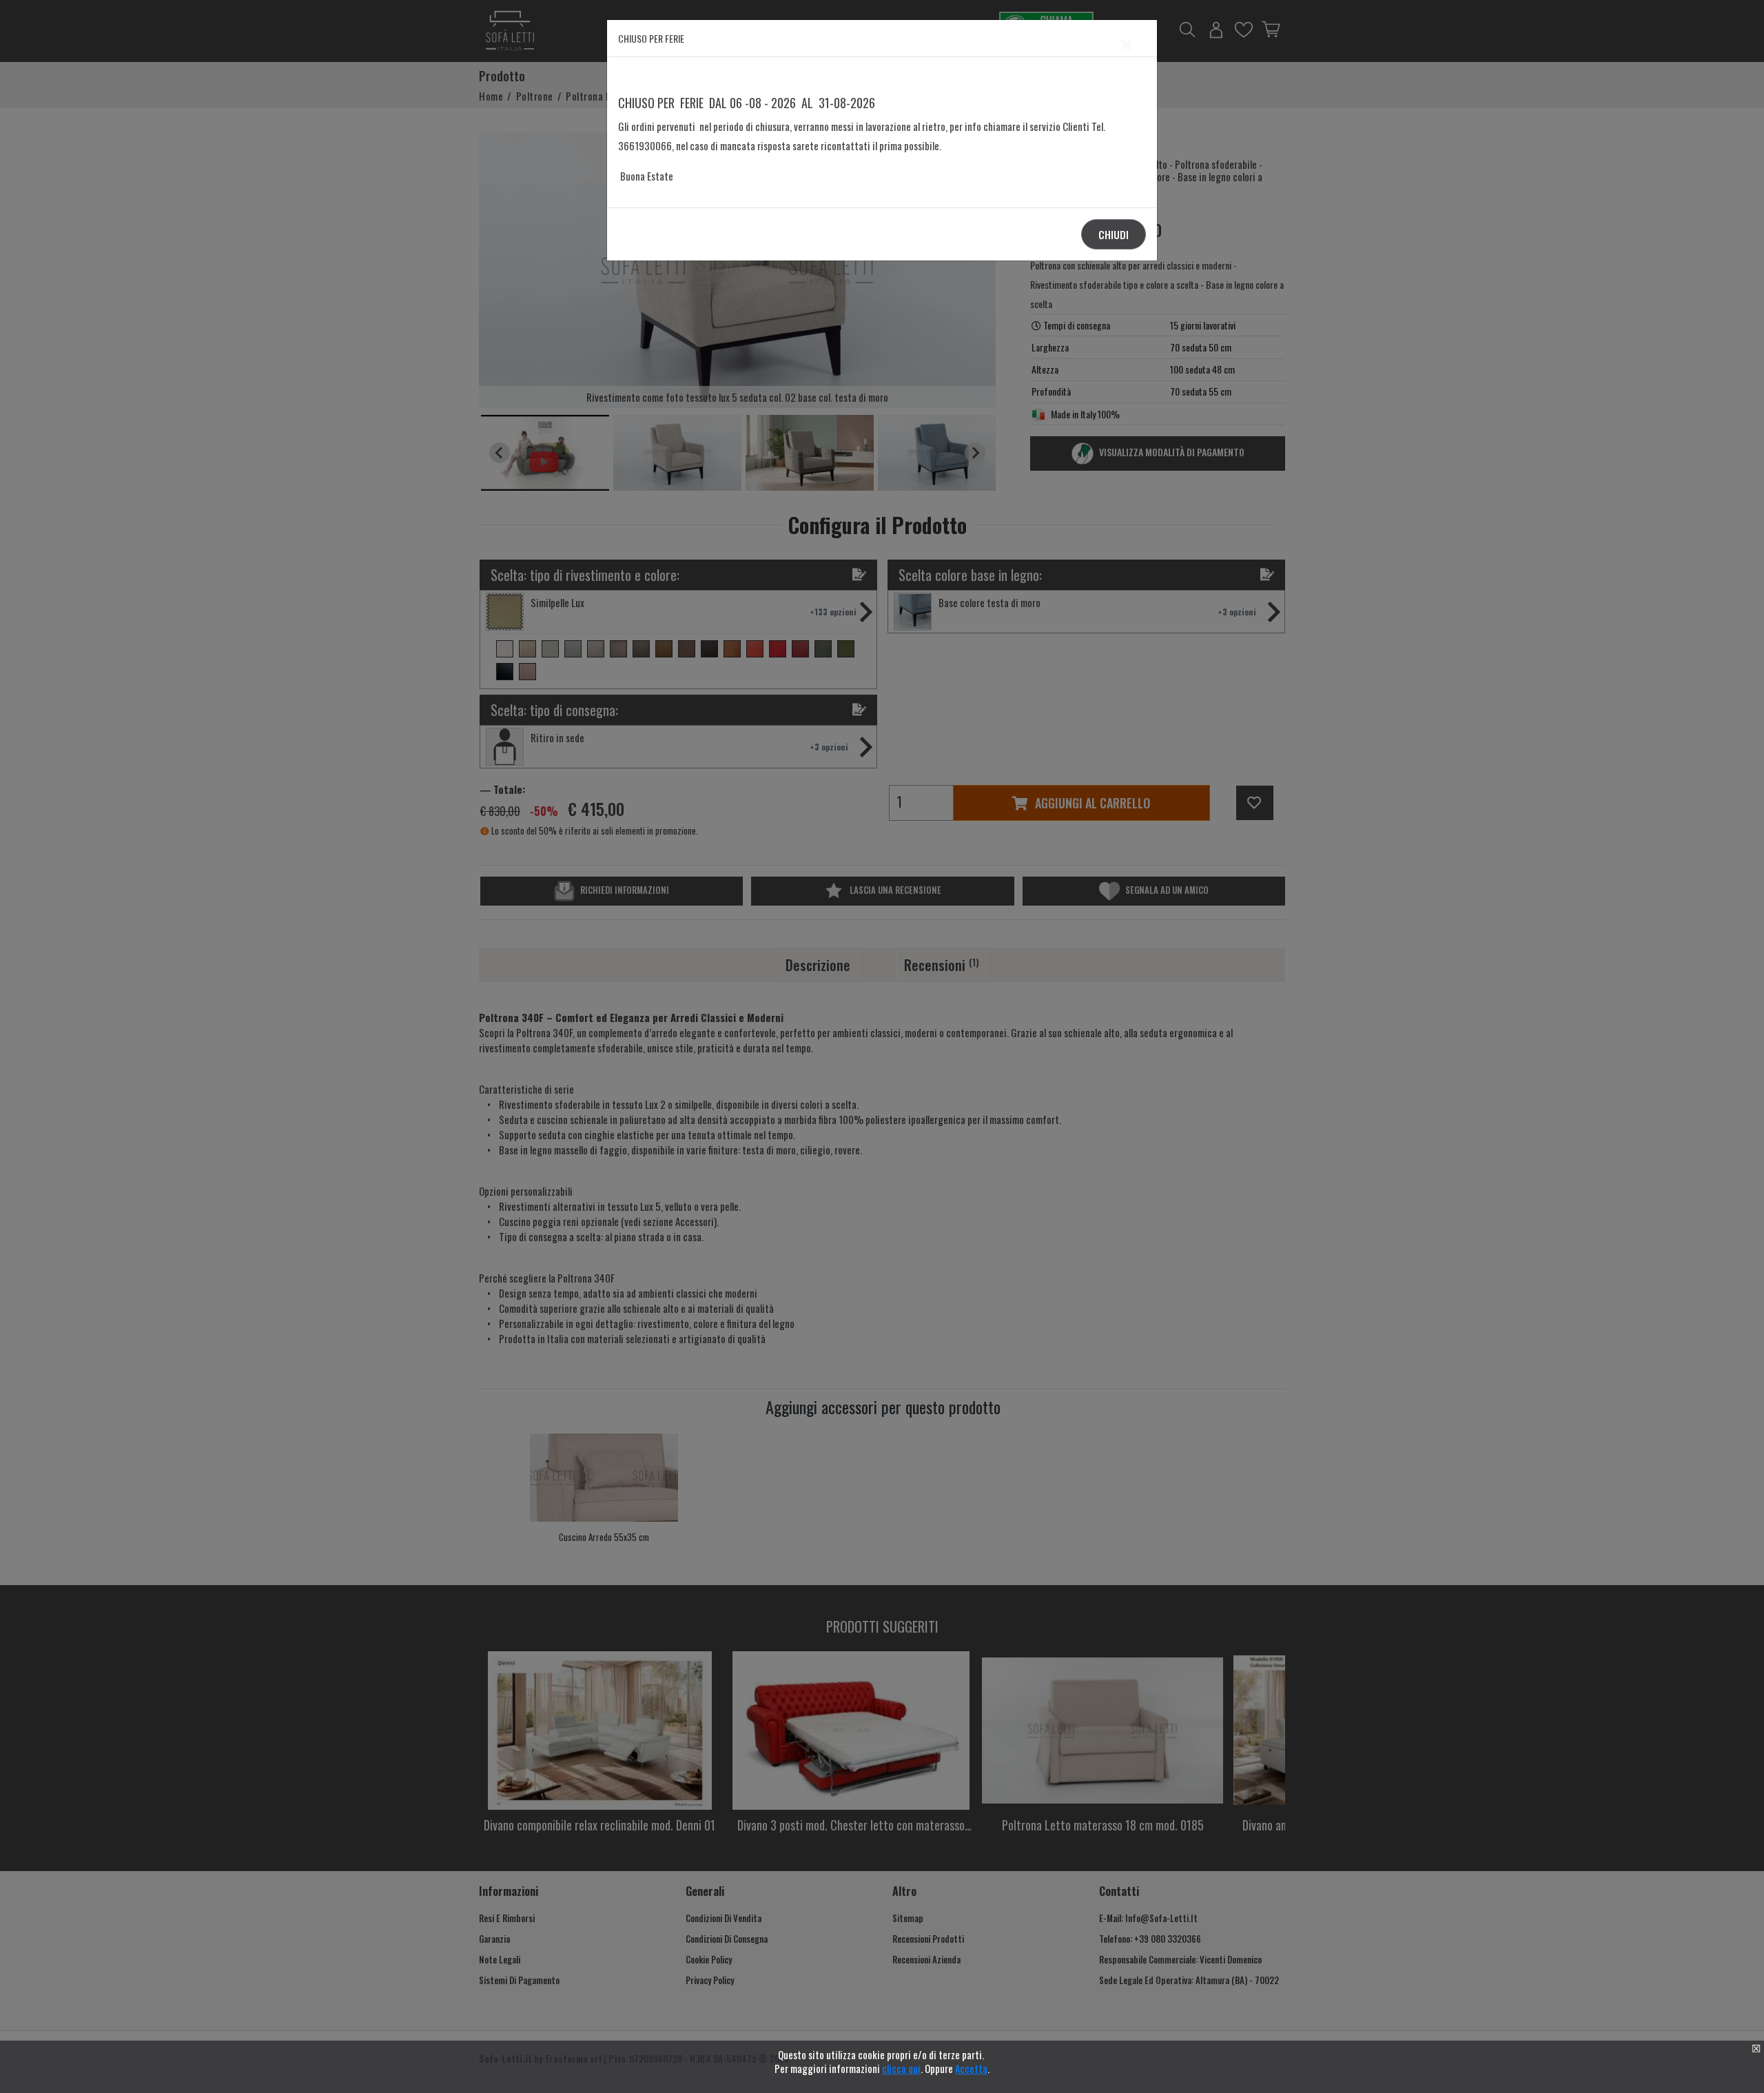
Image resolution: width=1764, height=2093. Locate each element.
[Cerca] (1075, 1033)
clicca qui (901, 2068)
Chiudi (1114, 234)
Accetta (971, 2068)
